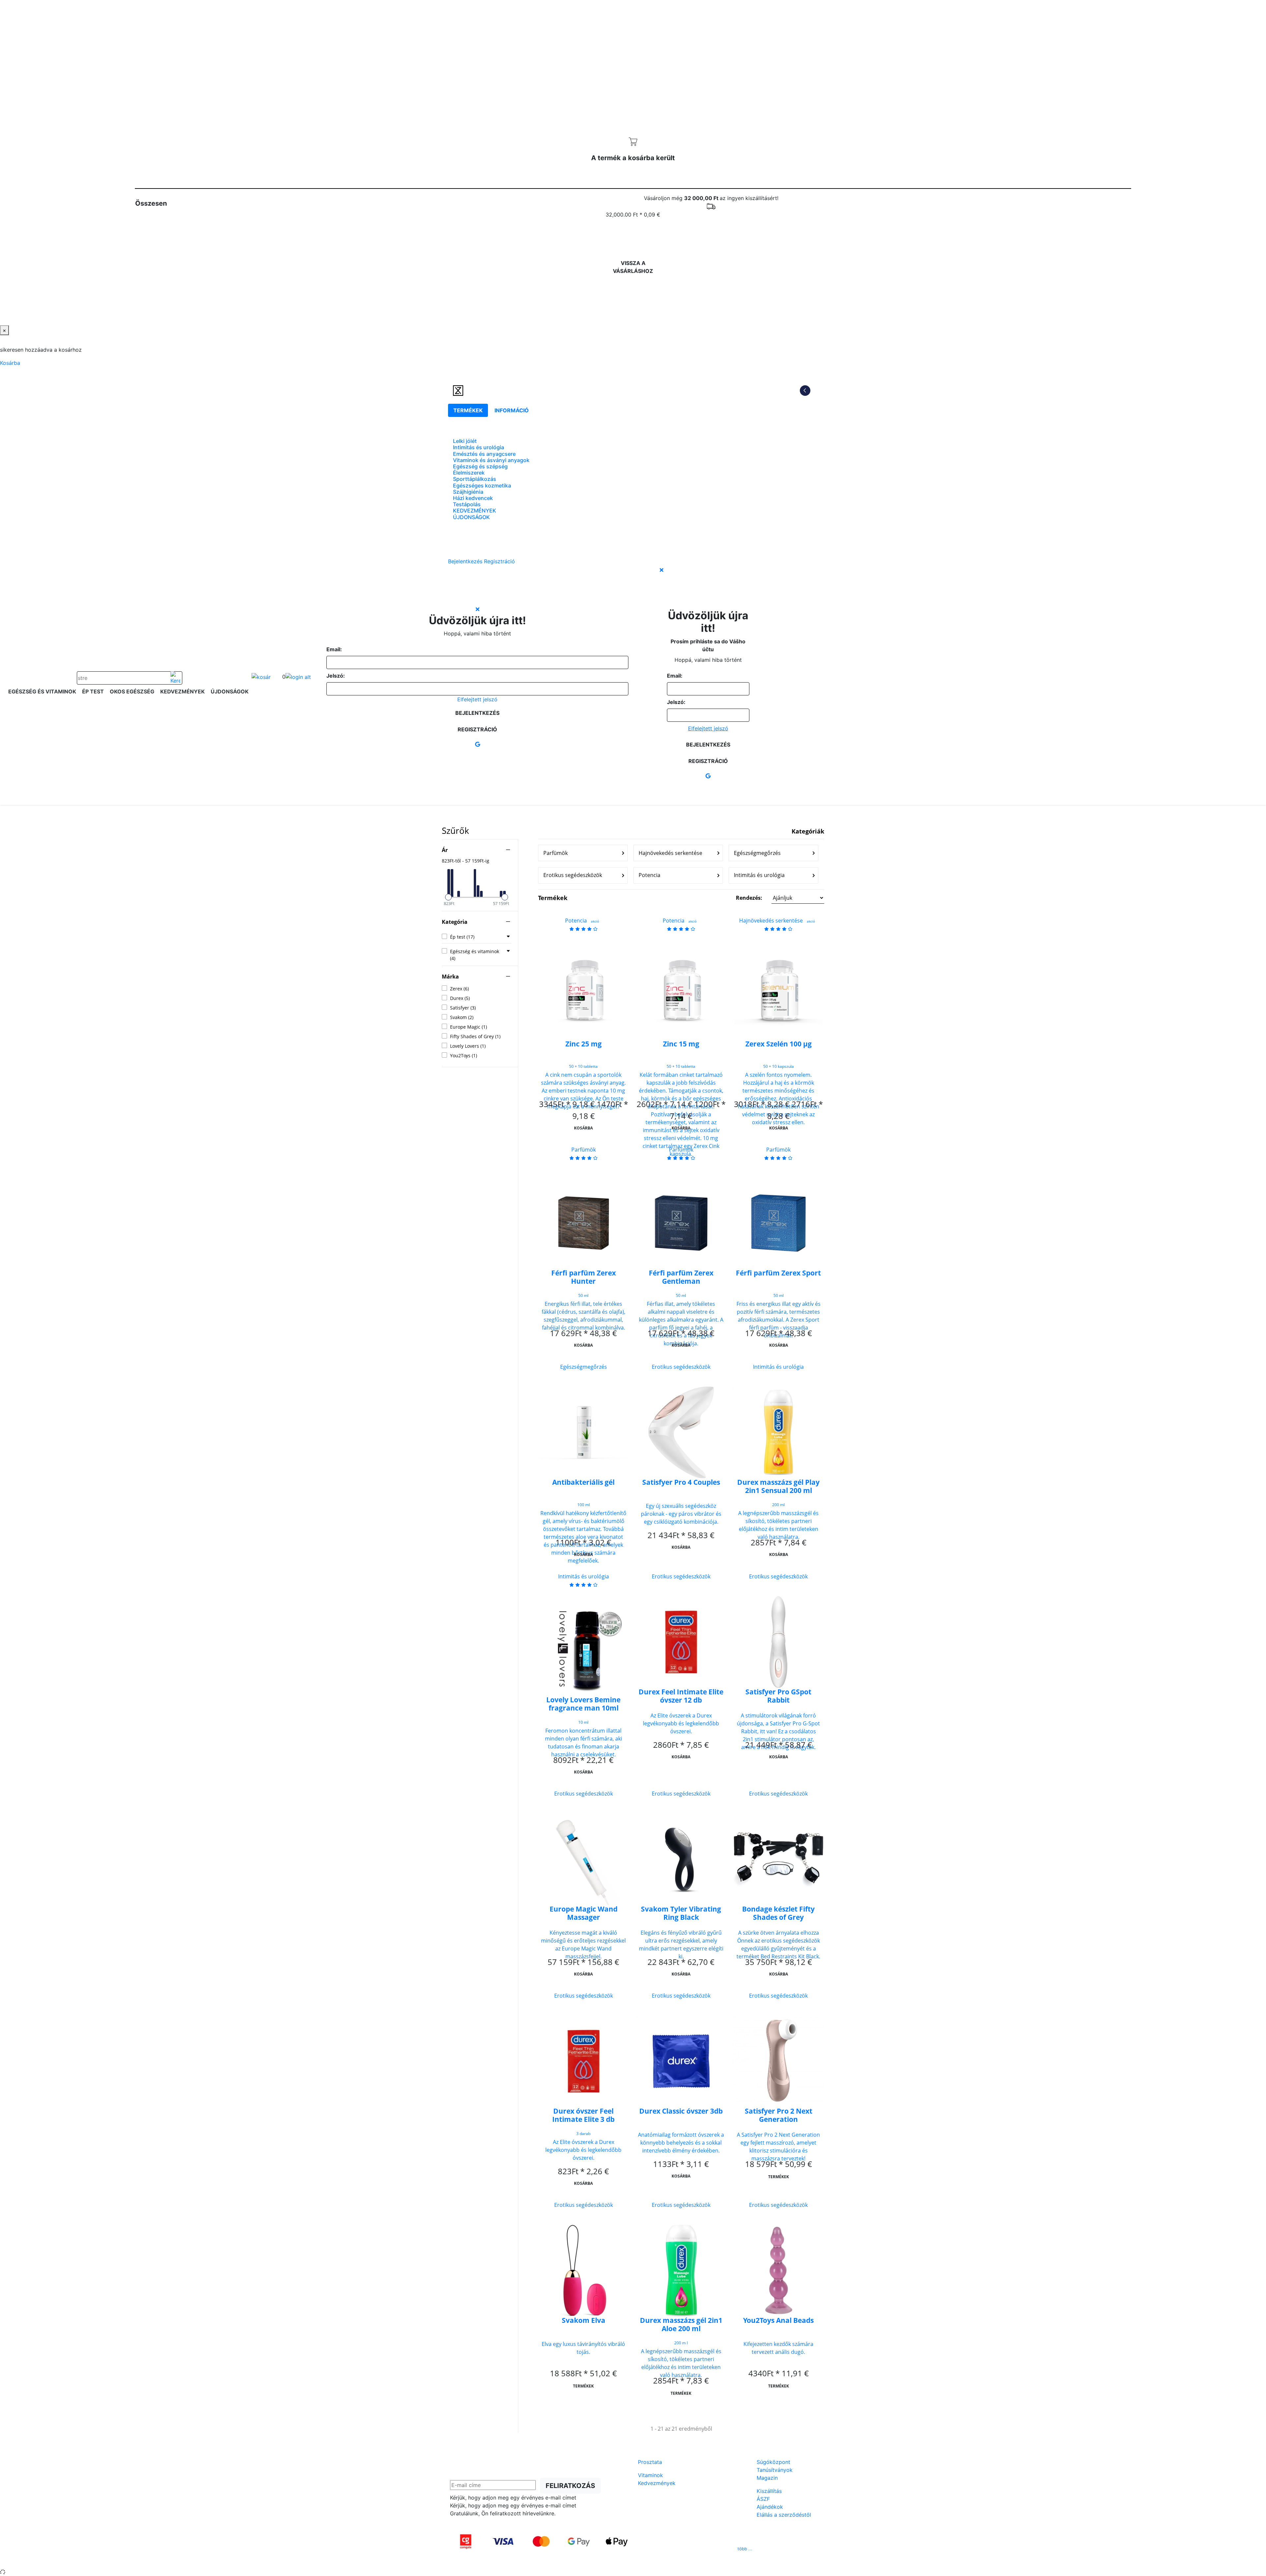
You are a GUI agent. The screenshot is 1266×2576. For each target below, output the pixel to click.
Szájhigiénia (468, 492)
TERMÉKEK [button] (779, 2177)
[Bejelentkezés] (298, 677)
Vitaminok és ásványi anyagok (491, 460)
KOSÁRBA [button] (583, 1128)
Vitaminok (650, 2475)
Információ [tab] (512, 410)
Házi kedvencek (473, 498)
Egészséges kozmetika (482, 485)
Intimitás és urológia (479, 447)
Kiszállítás (769, 2491)
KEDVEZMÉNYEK (475, 511)
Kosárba (631, 239)
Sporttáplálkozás (475, 479)
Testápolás (467, 504)
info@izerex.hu (683, 2549)
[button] (780, 898)
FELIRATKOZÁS (570, 2486)
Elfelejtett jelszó (477, 699)
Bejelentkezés (477, 713)
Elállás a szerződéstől (784, 2515)
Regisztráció (477, 729)
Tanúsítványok (775, 2470)
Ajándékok (770, 2507)
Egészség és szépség (480, 466)
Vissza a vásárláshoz (633, 267)
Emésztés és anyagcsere (484, 454)
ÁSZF (763, 2499)
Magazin (767, 2478)
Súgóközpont (773, 2462)
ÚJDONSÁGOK (471, 517)
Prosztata (650, 2462)
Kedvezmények (657, 2483)
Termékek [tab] (468, 410)
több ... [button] (745, 2549)
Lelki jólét (465, 441)
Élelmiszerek (469, 473)
